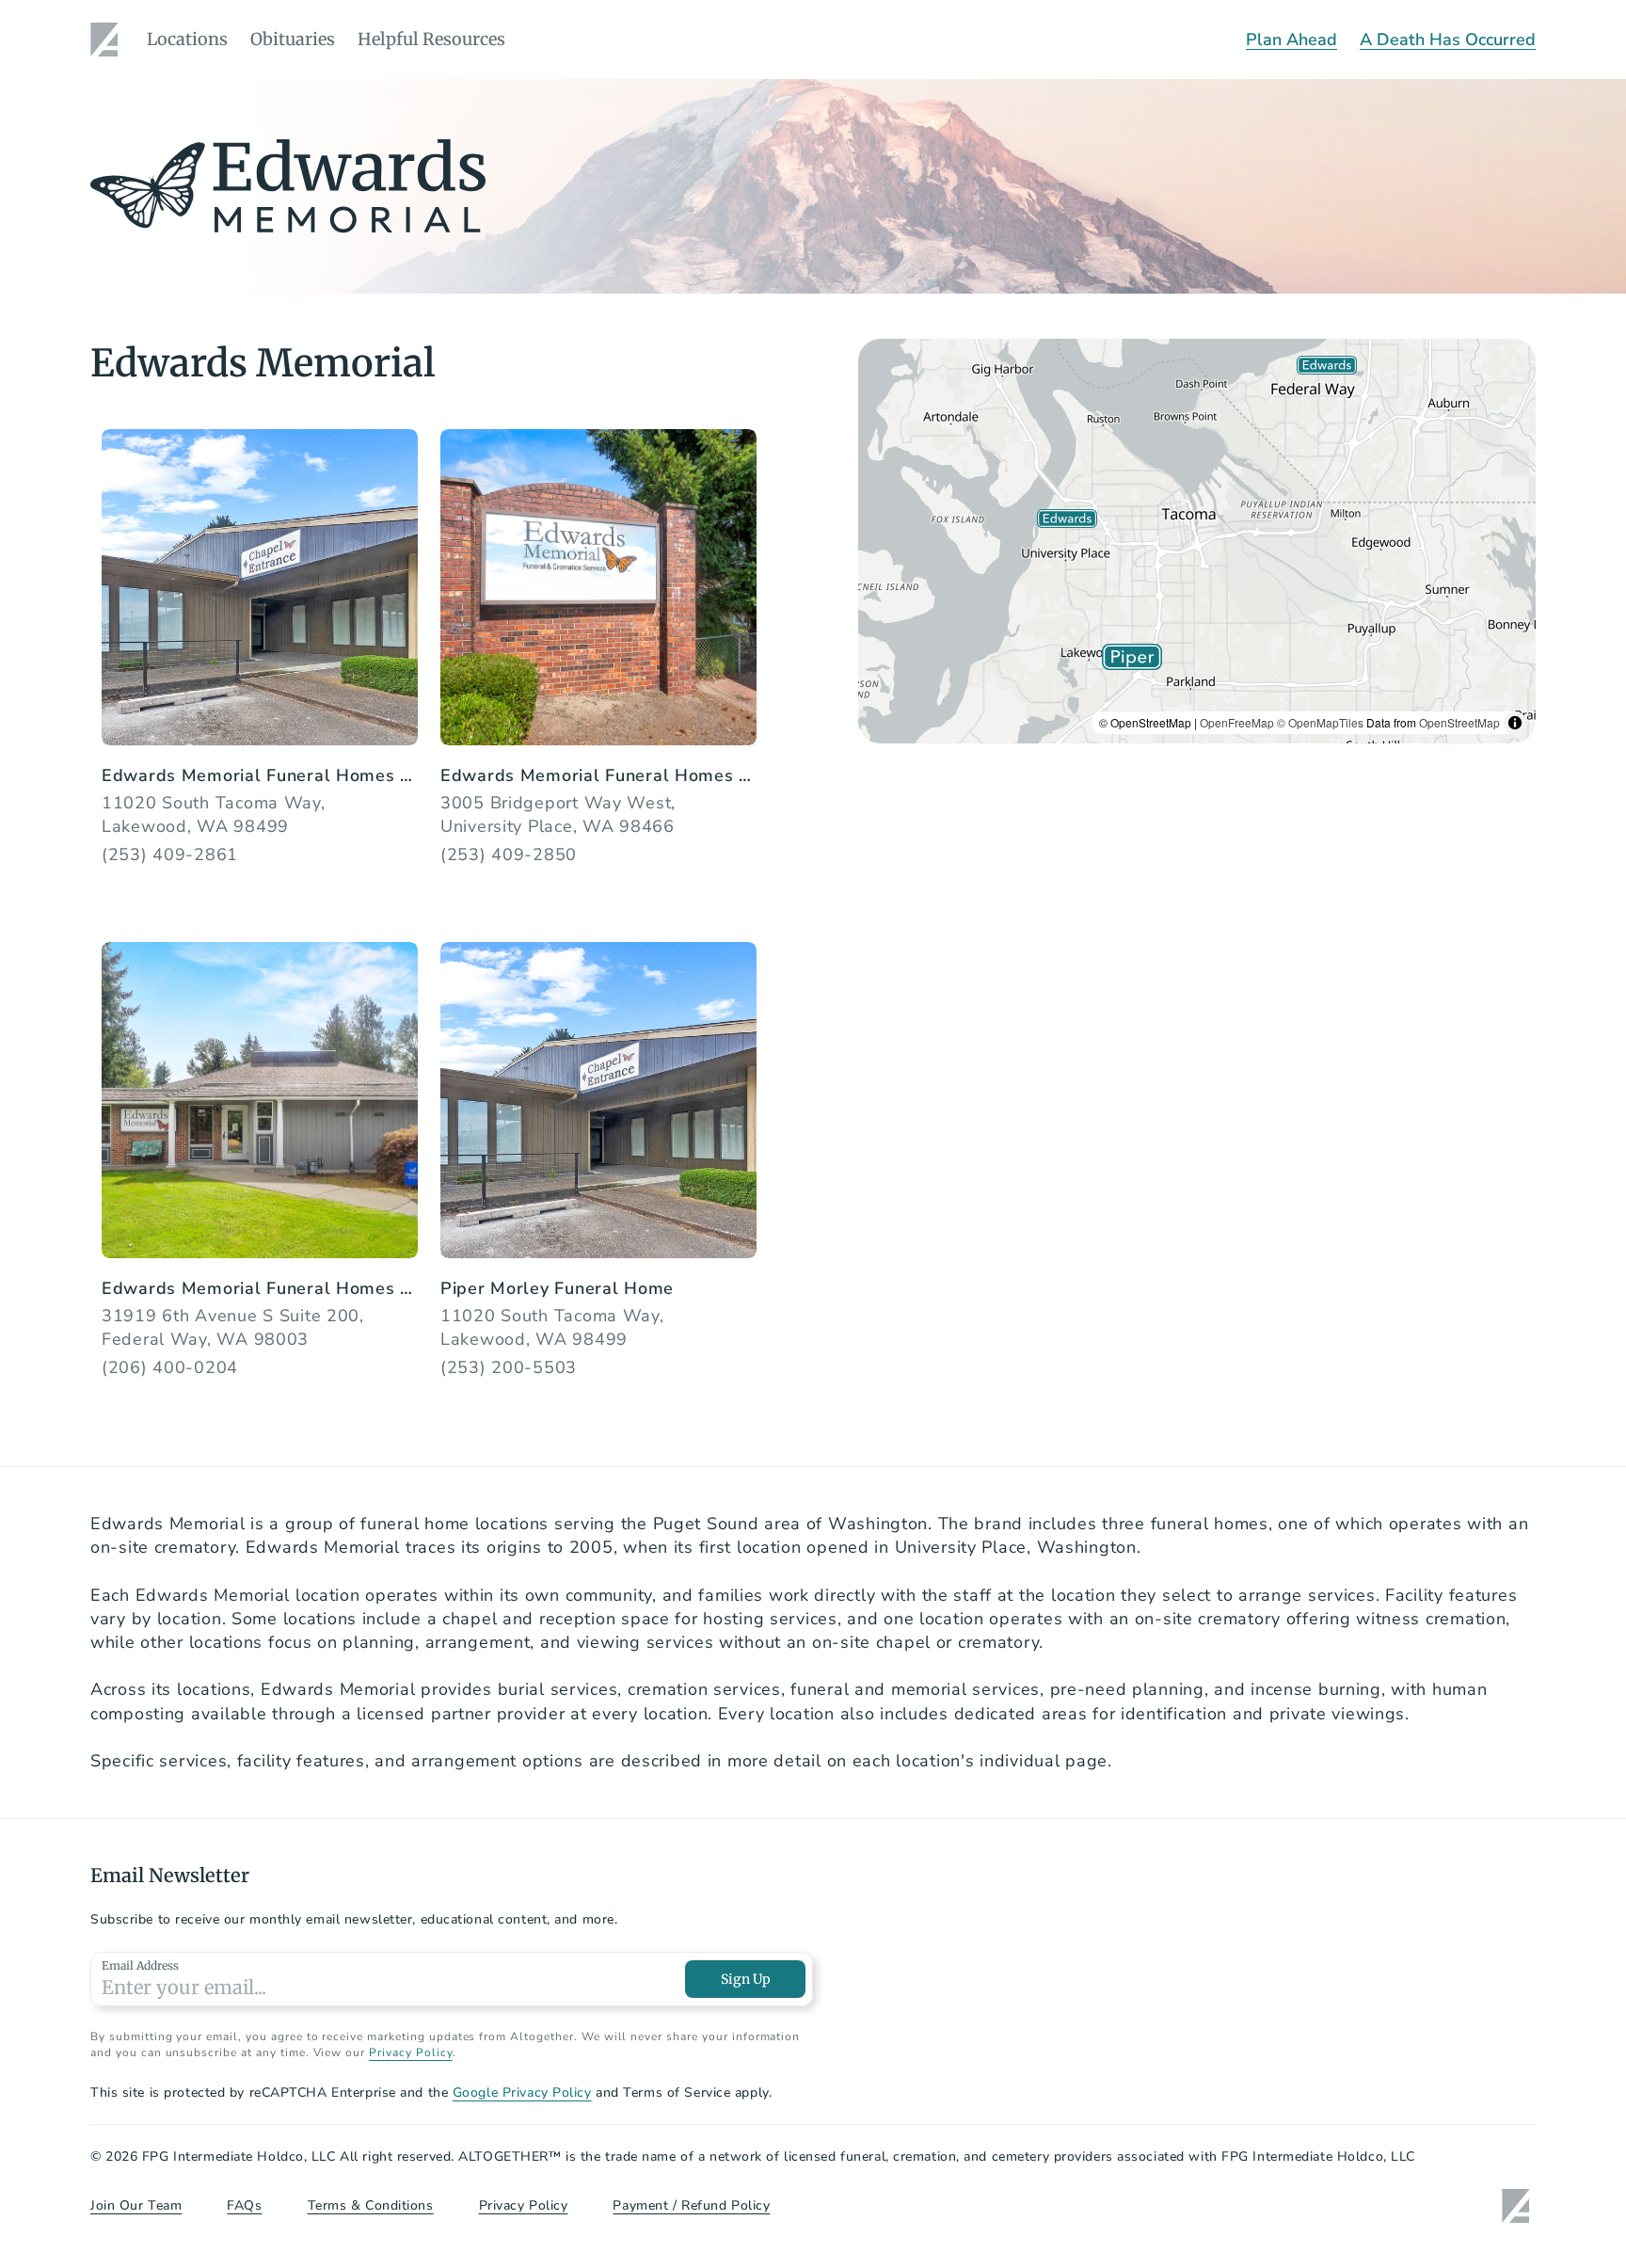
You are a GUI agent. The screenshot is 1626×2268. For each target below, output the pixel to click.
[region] (1197, 541)
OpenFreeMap (1237, 722)
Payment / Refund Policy (691, 2205)
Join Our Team (136, 2205)
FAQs (244, 2205)
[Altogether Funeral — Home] (107, 40)
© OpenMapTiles (1320, 722)
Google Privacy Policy (522, 2092)
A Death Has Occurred (1448, 40)
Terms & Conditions (371, 2205)
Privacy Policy (410, 2052)
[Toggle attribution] (1515, 723)
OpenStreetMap (1459, 722)
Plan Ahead (1291, 40)
